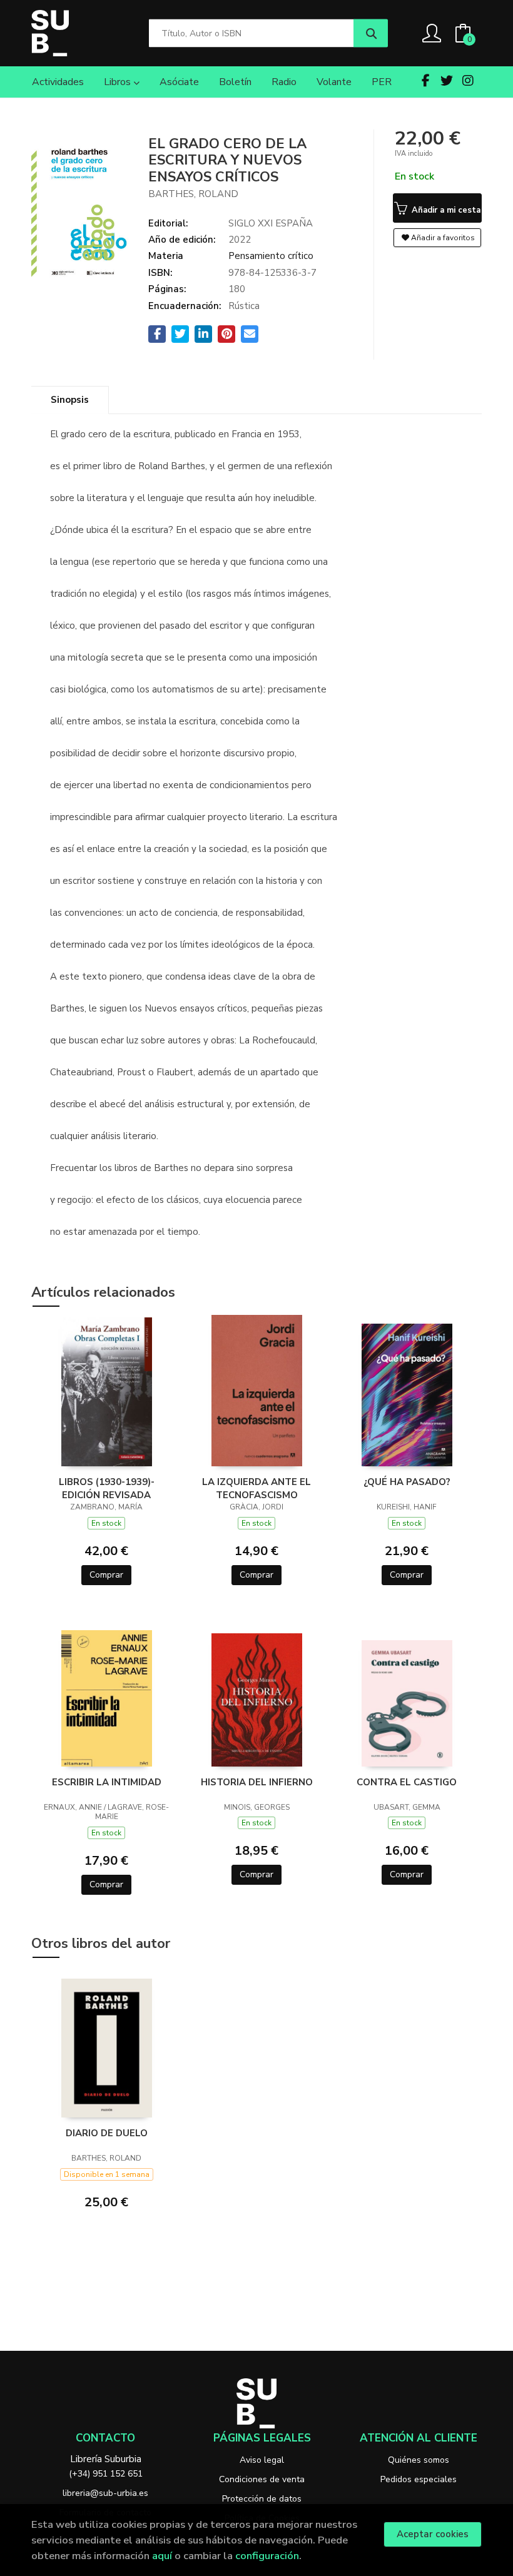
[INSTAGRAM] (468, 81)
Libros (119, 82)
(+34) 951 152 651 (106, 2474)
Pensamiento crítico (271, 256)
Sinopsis (70, 400)
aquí (162, 2556)
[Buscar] (371, 33)
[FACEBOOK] (425, 81)
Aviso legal (262, 2460)
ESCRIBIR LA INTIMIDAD (107, 1782)
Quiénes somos (419, 2460)
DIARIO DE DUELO (107, 2133)
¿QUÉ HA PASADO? (407, 1482)
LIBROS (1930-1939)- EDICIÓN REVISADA (107, 1488)
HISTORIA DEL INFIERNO (257, 1782)
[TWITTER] (447, 81)
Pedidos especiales (419, 2479)
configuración (267, 2556)
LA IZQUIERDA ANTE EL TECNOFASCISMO (256, 1488)
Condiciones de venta (262, 2479)
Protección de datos (262, 2499)
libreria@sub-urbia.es (105, 2493)
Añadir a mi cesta (445, 210)
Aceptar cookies (433, 2534)
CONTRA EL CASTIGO (407, 1782)
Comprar (106, 1575)
